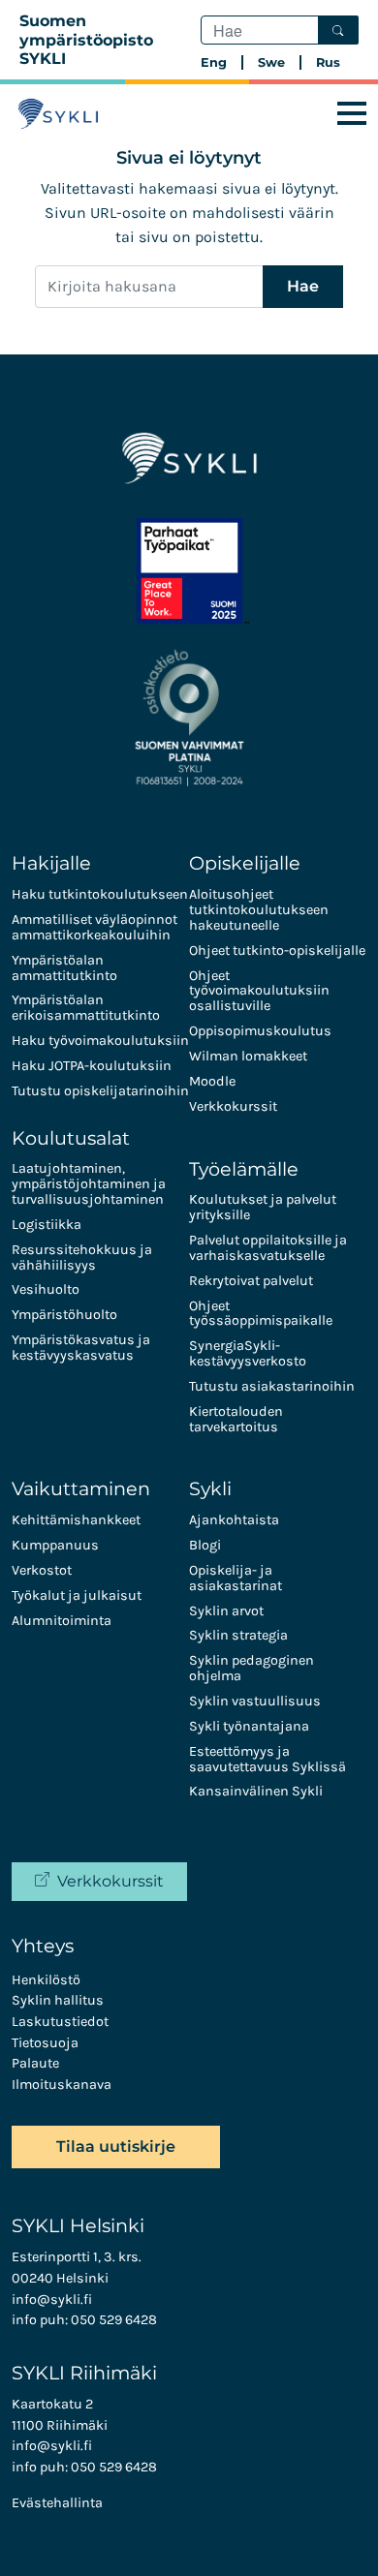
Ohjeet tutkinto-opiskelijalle (277, 951)
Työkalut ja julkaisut (77, 1595)
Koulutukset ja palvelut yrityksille (263, 1207)
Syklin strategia (238, 1635)
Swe (271, 62)
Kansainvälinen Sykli (256, 1791)
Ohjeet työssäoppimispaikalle (261, 1314)
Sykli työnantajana (249, 1726)
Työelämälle (244, 1169)
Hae (303, 286)
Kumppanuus (55, 1545)
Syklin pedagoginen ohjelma (252, 1668)
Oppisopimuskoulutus (260, 1031)
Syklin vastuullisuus (255, 1701)
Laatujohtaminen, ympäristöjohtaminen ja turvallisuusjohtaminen (89, 1184)
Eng (214, 62)
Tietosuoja (45, 2043)
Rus (328, 62)
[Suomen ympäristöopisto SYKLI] (58, 114)
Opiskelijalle (245, 863)
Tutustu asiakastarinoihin (272, 1386)
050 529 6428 (114, 2320)
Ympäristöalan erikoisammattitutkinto (86, 1008)
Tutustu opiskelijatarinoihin (100, 1091)
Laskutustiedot (60, 2022)
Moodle (212, 1081)
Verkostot (42, 1570)
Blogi (205, 1545)
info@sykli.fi (52, 2300)
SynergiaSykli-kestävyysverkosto (248, 1353)
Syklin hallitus (58, 2000)
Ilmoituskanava (62, 2085)
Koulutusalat (71, 1138)
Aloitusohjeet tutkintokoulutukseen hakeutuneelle (259, 910)
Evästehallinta (57, 2503)
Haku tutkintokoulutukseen (100, 894)
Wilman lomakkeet (248, 1056)
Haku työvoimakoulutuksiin (100, 1041)
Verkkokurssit (233, 1106)
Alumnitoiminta (62, 1621)
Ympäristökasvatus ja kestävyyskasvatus (81, 1348)
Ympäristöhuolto (64, 1315)
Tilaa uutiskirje (116, 2147)
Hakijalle (51, 863)
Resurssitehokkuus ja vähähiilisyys (82, 1257)
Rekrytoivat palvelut (251, 1281)
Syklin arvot (226, 1611)
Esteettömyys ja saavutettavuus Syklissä (268, 1759)
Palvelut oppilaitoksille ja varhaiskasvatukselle (268, 1248)
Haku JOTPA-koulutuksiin (92, 1066)
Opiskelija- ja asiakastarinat (236, 1578)
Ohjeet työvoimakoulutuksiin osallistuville (259, 991)
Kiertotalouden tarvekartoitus (236, 1419)
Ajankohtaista (234, 1520)
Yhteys (43, 1946)
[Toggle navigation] (352, 114)
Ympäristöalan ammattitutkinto (64, 968)
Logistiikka (47, 1225)
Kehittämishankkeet (76, 1520)
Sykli (210, 1488)
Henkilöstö (46, 1980)
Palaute (35, 2063)
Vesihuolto (46, 1289)
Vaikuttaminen (81, 1488)
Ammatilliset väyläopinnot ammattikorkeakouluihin (94, 927)
